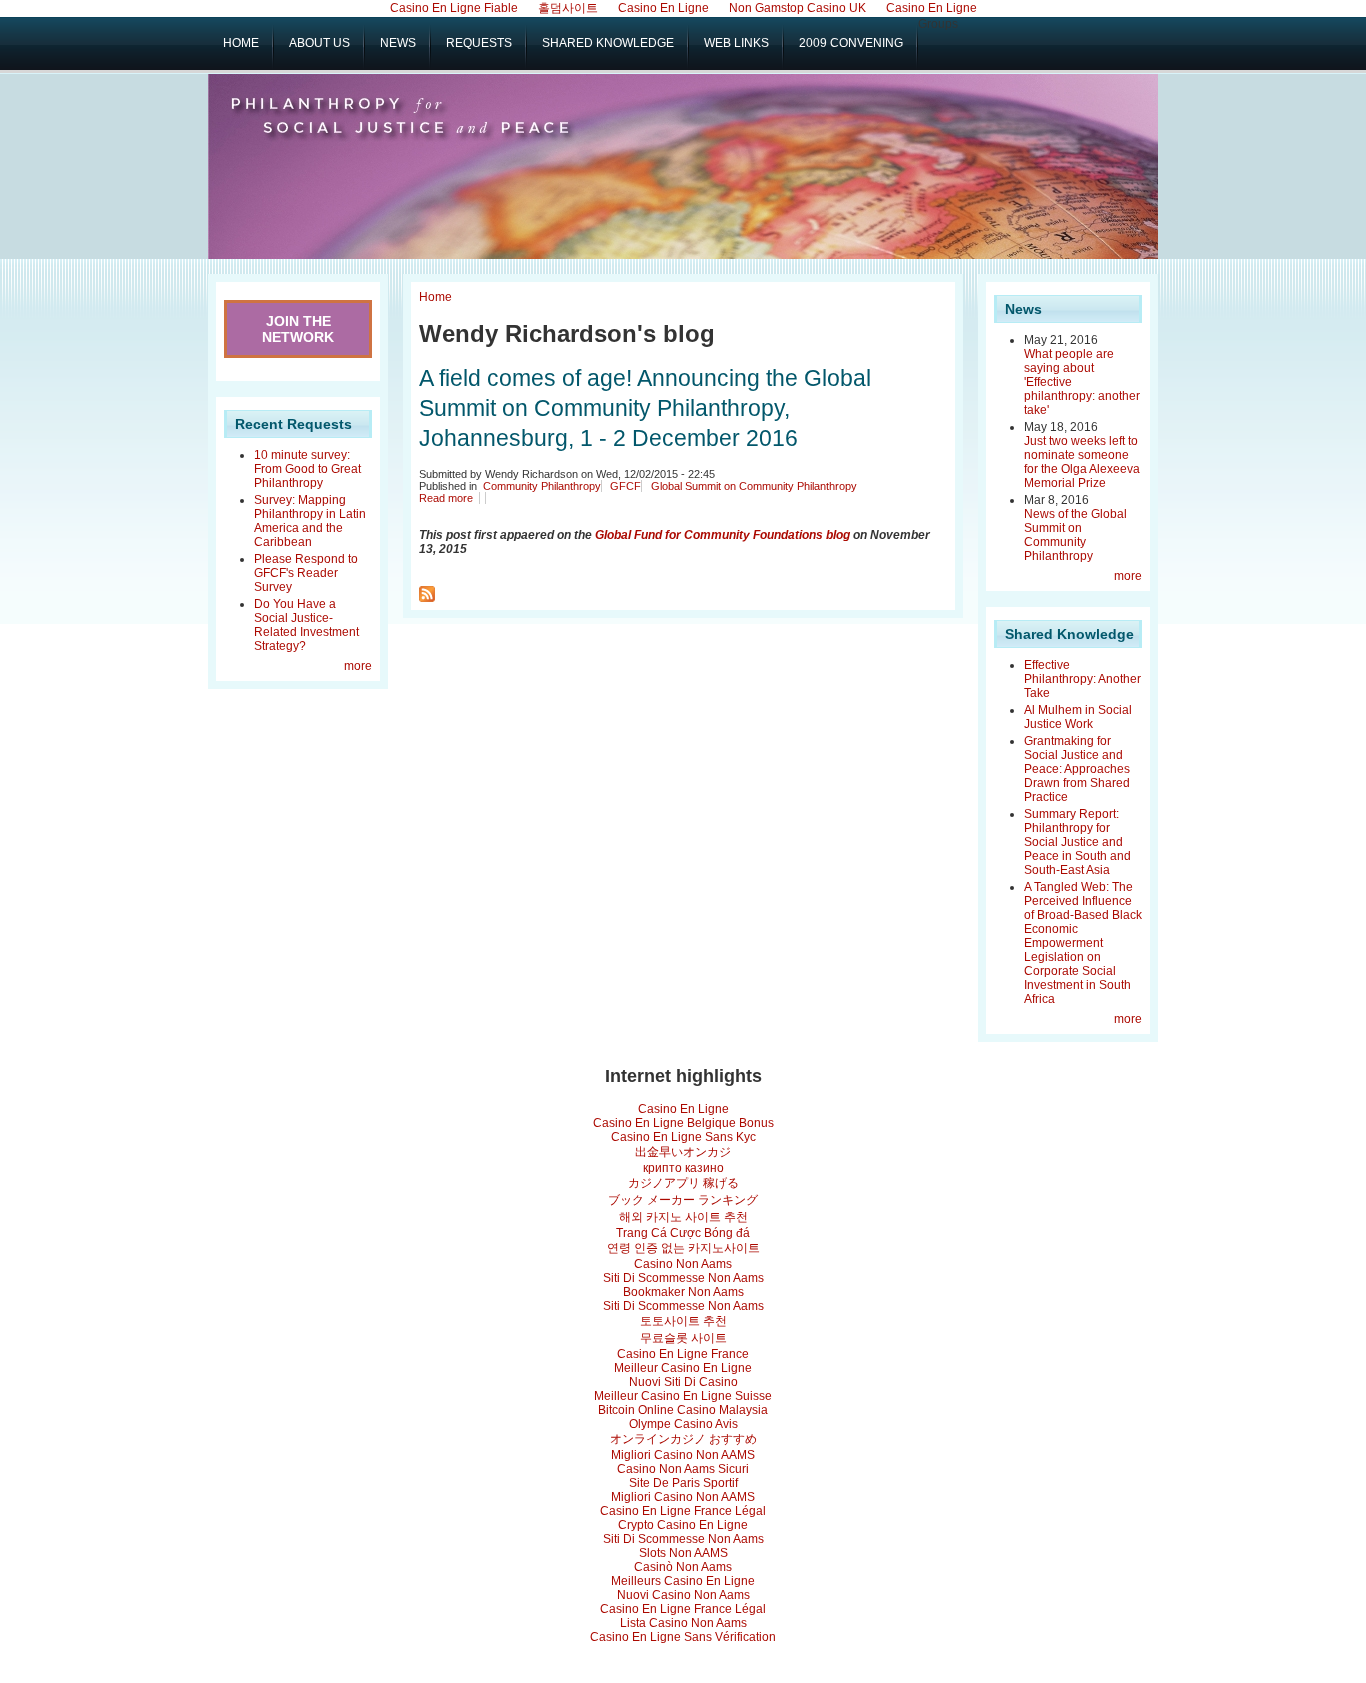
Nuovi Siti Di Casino (683, 1382)
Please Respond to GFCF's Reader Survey (306, 573)
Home (435, 297)
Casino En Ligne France (683, 1354)
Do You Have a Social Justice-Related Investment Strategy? (306, 625)
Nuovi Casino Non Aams (683, 1595)
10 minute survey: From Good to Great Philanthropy (307, 469)
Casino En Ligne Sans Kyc (683, 1137)
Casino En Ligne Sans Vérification (683, 1637)
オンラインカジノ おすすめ (683, 1439)
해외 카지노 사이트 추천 (683, 1217)
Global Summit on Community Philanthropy (754, 486)
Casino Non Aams (683, 1264)
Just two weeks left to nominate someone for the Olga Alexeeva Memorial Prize (1082, 462)
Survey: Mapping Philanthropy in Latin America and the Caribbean (310, 521)
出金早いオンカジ (683, 1152)
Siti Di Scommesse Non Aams (683, 1278)
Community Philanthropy (542, 486)
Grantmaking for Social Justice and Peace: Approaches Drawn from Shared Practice (1077, 769)
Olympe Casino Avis (683, 1424)
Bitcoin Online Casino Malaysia (683, 1410)
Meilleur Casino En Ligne (683, 1368)
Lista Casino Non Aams (683, 1623)
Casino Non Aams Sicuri (683, 1469)
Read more (446, 498)
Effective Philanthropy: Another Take (1082, 679)
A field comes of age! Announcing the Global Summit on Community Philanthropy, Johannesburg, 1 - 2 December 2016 (645, 408)
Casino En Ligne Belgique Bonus (683, 1123)
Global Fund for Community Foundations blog (722, 535)
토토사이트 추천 (683, 1321)
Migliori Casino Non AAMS (683, 1455)
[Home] (386, 123)
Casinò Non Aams (683, 1567)
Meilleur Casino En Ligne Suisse (683, 1396)
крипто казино (683, 1168)
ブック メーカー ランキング (683, 1200)
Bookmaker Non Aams (683, 1292)
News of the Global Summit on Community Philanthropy (1075, 535)
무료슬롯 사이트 (683, 1338)
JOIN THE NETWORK (298, 329)
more (358, 666)
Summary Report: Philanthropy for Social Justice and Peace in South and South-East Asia (1077, 842)
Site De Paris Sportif (683, 1483)
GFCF (625, 486)
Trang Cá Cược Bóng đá (683, 1233)
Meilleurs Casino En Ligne (683, 1581)
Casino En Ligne (683, 1109)
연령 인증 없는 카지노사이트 (683, 1248)
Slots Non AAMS (683, 1553)
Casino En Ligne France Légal (683, 1511)
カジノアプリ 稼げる (683, 1183)
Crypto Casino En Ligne (683, 1525)
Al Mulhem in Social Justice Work (1078, 717)
